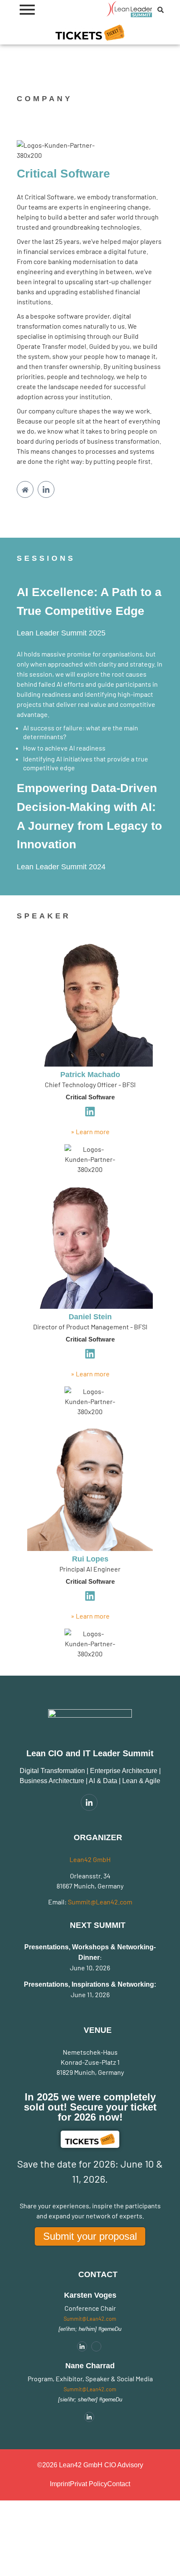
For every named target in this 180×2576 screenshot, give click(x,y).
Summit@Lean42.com (100, 1902)
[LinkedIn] (46, 489)
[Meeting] (96, 2346)
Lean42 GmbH (90, 1859)
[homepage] (25, 489)
